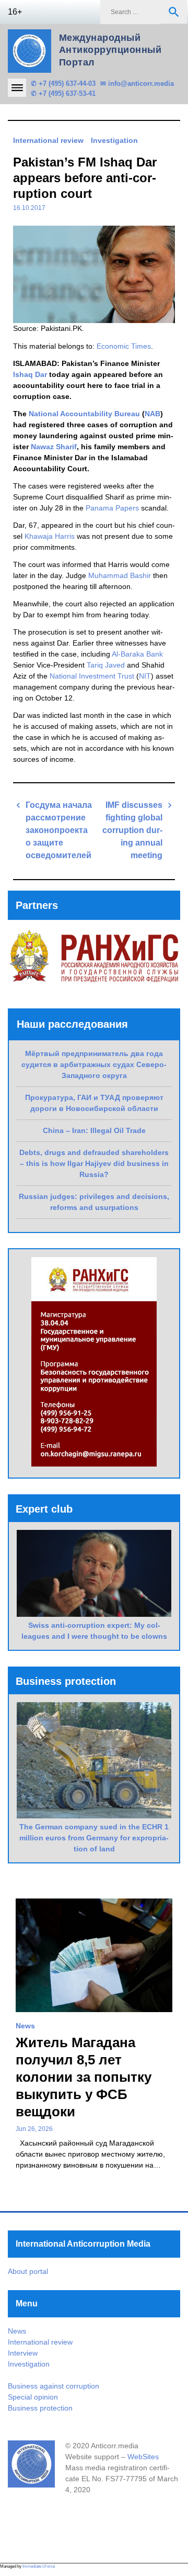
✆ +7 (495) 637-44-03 (63, 84)
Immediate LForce (39, 2566)
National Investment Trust (92, 676)
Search (174, 12)
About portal (28, 2271)
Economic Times (124, 346)
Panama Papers (112, 508)
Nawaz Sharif (54, 447)
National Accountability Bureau (84, 414)
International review (48, 140)
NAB (152, 414)
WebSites (143, 2457)
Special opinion (33, 2397)
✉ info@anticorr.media (137, 84)
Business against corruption (54, 2386)
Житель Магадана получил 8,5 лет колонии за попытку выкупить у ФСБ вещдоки (84, 2077)
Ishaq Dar (30, 374)
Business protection (40, 2408)
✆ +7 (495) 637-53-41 (63, 93)
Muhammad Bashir (120, 575)
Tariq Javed (106, 665)
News (25, 2026)
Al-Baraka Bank (137, 654)
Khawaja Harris (50, 536)
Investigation (114, 140)
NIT (145, 676)
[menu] (17, 88)
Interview (23, 2353)
